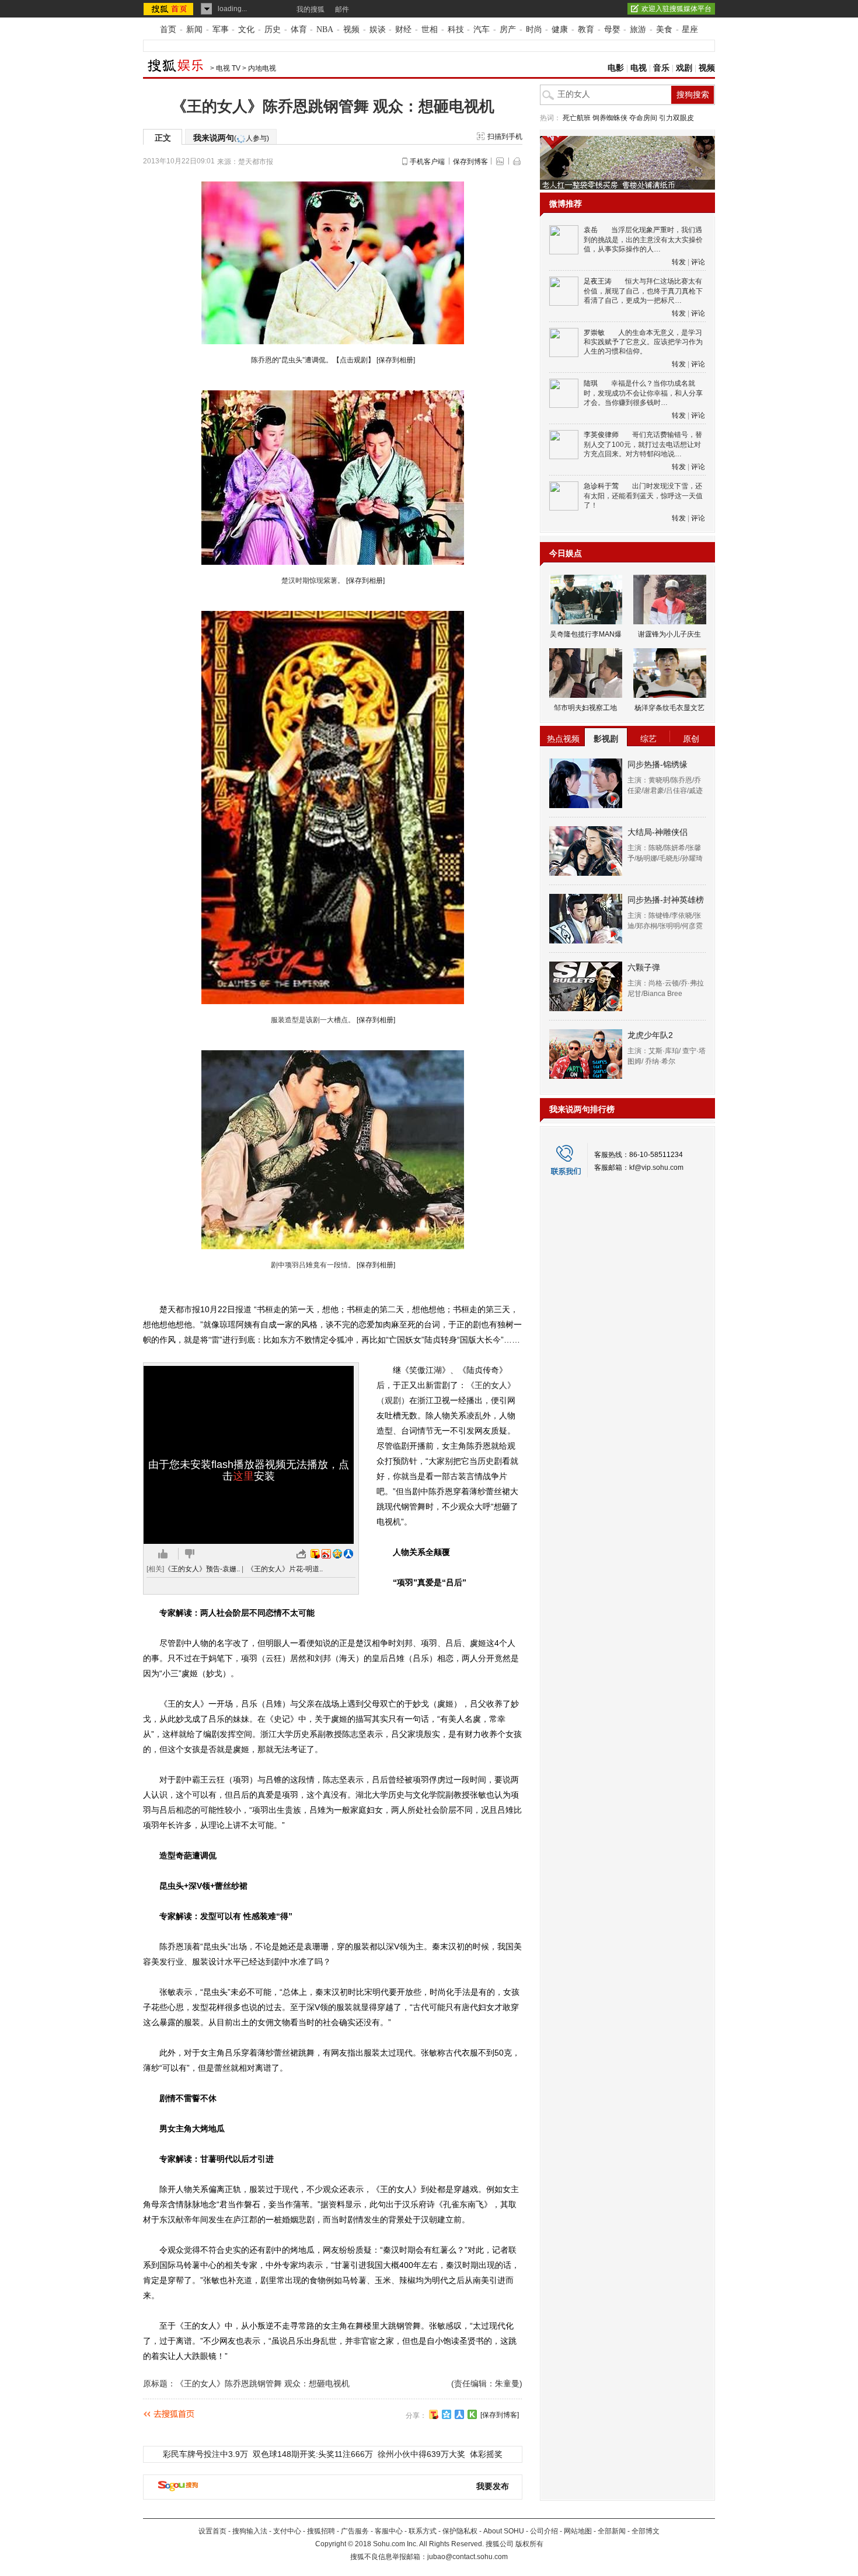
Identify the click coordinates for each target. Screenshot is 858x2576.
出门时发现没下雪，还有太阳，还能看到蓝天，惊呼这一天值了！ (643, 496)
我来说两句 (231, 138)
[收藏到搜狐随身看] (472, 2414)
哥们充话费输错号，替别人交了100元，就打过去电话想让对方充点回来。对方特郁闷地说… (643, 444)
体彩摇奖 (486, 2454)
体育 (299, 29)
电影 (616, 68)
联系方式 (423, 2531)
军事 (221, 29)
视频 (351, 29)
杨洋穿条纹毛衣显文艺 (669, 708)
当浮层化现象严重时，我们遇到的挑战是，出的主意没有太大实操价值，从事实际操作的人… (643, 240)
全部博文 (646, 2531)
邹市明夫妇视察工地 (585, 708)
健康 (560, 29)
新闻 (194, 29)
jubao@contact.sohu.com (468, 2557)
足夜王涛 (598, 281)
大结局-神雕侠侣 (658, 832)
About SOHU (504, 2531)
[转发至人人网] (348, 1554)
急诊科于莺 (601, 486)
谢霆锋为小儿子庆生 (669, 634)
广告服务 (355, 2531)
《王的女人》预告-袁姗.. (202, 1569)
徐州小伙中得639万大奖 (421, 2454)
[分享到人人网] (459, 2414)
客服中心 (389, 2531)
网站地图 (578, 2531)
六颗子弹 (644, 967)
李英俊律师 (601, 435)
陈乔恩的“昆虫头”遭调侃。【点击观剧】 (313, 360)
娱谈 (378, 29)
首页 (168, 29)
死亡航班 (577, 118)
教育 (586, 29)
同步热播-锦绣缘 (658, 764)
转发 (679, 262)
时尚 (534, 29)
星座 (690, 29)
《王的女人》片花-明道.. (285, 1569)
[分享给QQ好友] (447, 2414)
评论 (698, 262)
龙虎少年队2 (650, 1035)
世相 (430, 29)
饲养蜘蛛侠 (610, 118)
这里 (243, 1476)
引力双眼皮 (676, 118)
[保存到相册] (396, 360)
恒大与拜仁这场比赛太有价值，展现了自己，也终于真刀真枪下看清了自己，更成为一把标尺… (643, 291)
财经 (403, 29)
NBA (325, 29)
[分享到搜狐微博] (434, 2414)
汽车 (482, 29)
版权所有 (529, 2544)
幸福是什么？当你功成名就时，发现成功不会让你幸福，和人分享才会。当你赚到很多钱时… (643, 393)
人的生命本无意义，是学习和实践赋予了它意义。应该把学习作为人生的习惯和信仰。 (643, 342)
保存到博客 (470, 162)
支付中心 (287, 2531)
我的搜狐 (311, 9)
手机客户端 (427, 162)
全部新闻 (612, 2531)
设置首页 (212, 2531)
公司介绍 (544, 2531)
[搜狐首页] (170, 9)
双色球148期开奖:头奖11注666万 (313, 2454)
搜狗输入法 (250, 2531)
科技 (456, 29)
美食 (664, 29)
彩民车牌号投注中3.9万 (205, 2454)
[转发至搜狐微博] (315, 1554)
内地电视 (262, 68)
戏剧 (684, 68)
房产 (508, 29)
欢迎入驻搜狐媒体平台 (676, 9)
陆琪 (591, 383)
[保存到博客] (500, 2415)
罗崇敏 (594, 333)
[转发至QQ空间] (337, 1554)
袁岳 (591, 230)
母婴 (612, 29)
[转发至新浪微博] (326, 1554)
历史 (273, 29)
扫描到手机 (505, 137)
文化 (246, 29)
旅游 (638, 29)
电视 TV (228, 68)
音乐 (661, 68)
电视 (639, 68)
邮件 (342, 9)
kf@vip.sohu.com (656, 1168)
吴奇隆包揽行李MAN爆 (586, 634)
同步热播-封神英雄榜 (666, 900)
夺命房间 (643, 118)
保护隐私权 (460, 2531)
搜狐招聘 (321, 2531)
